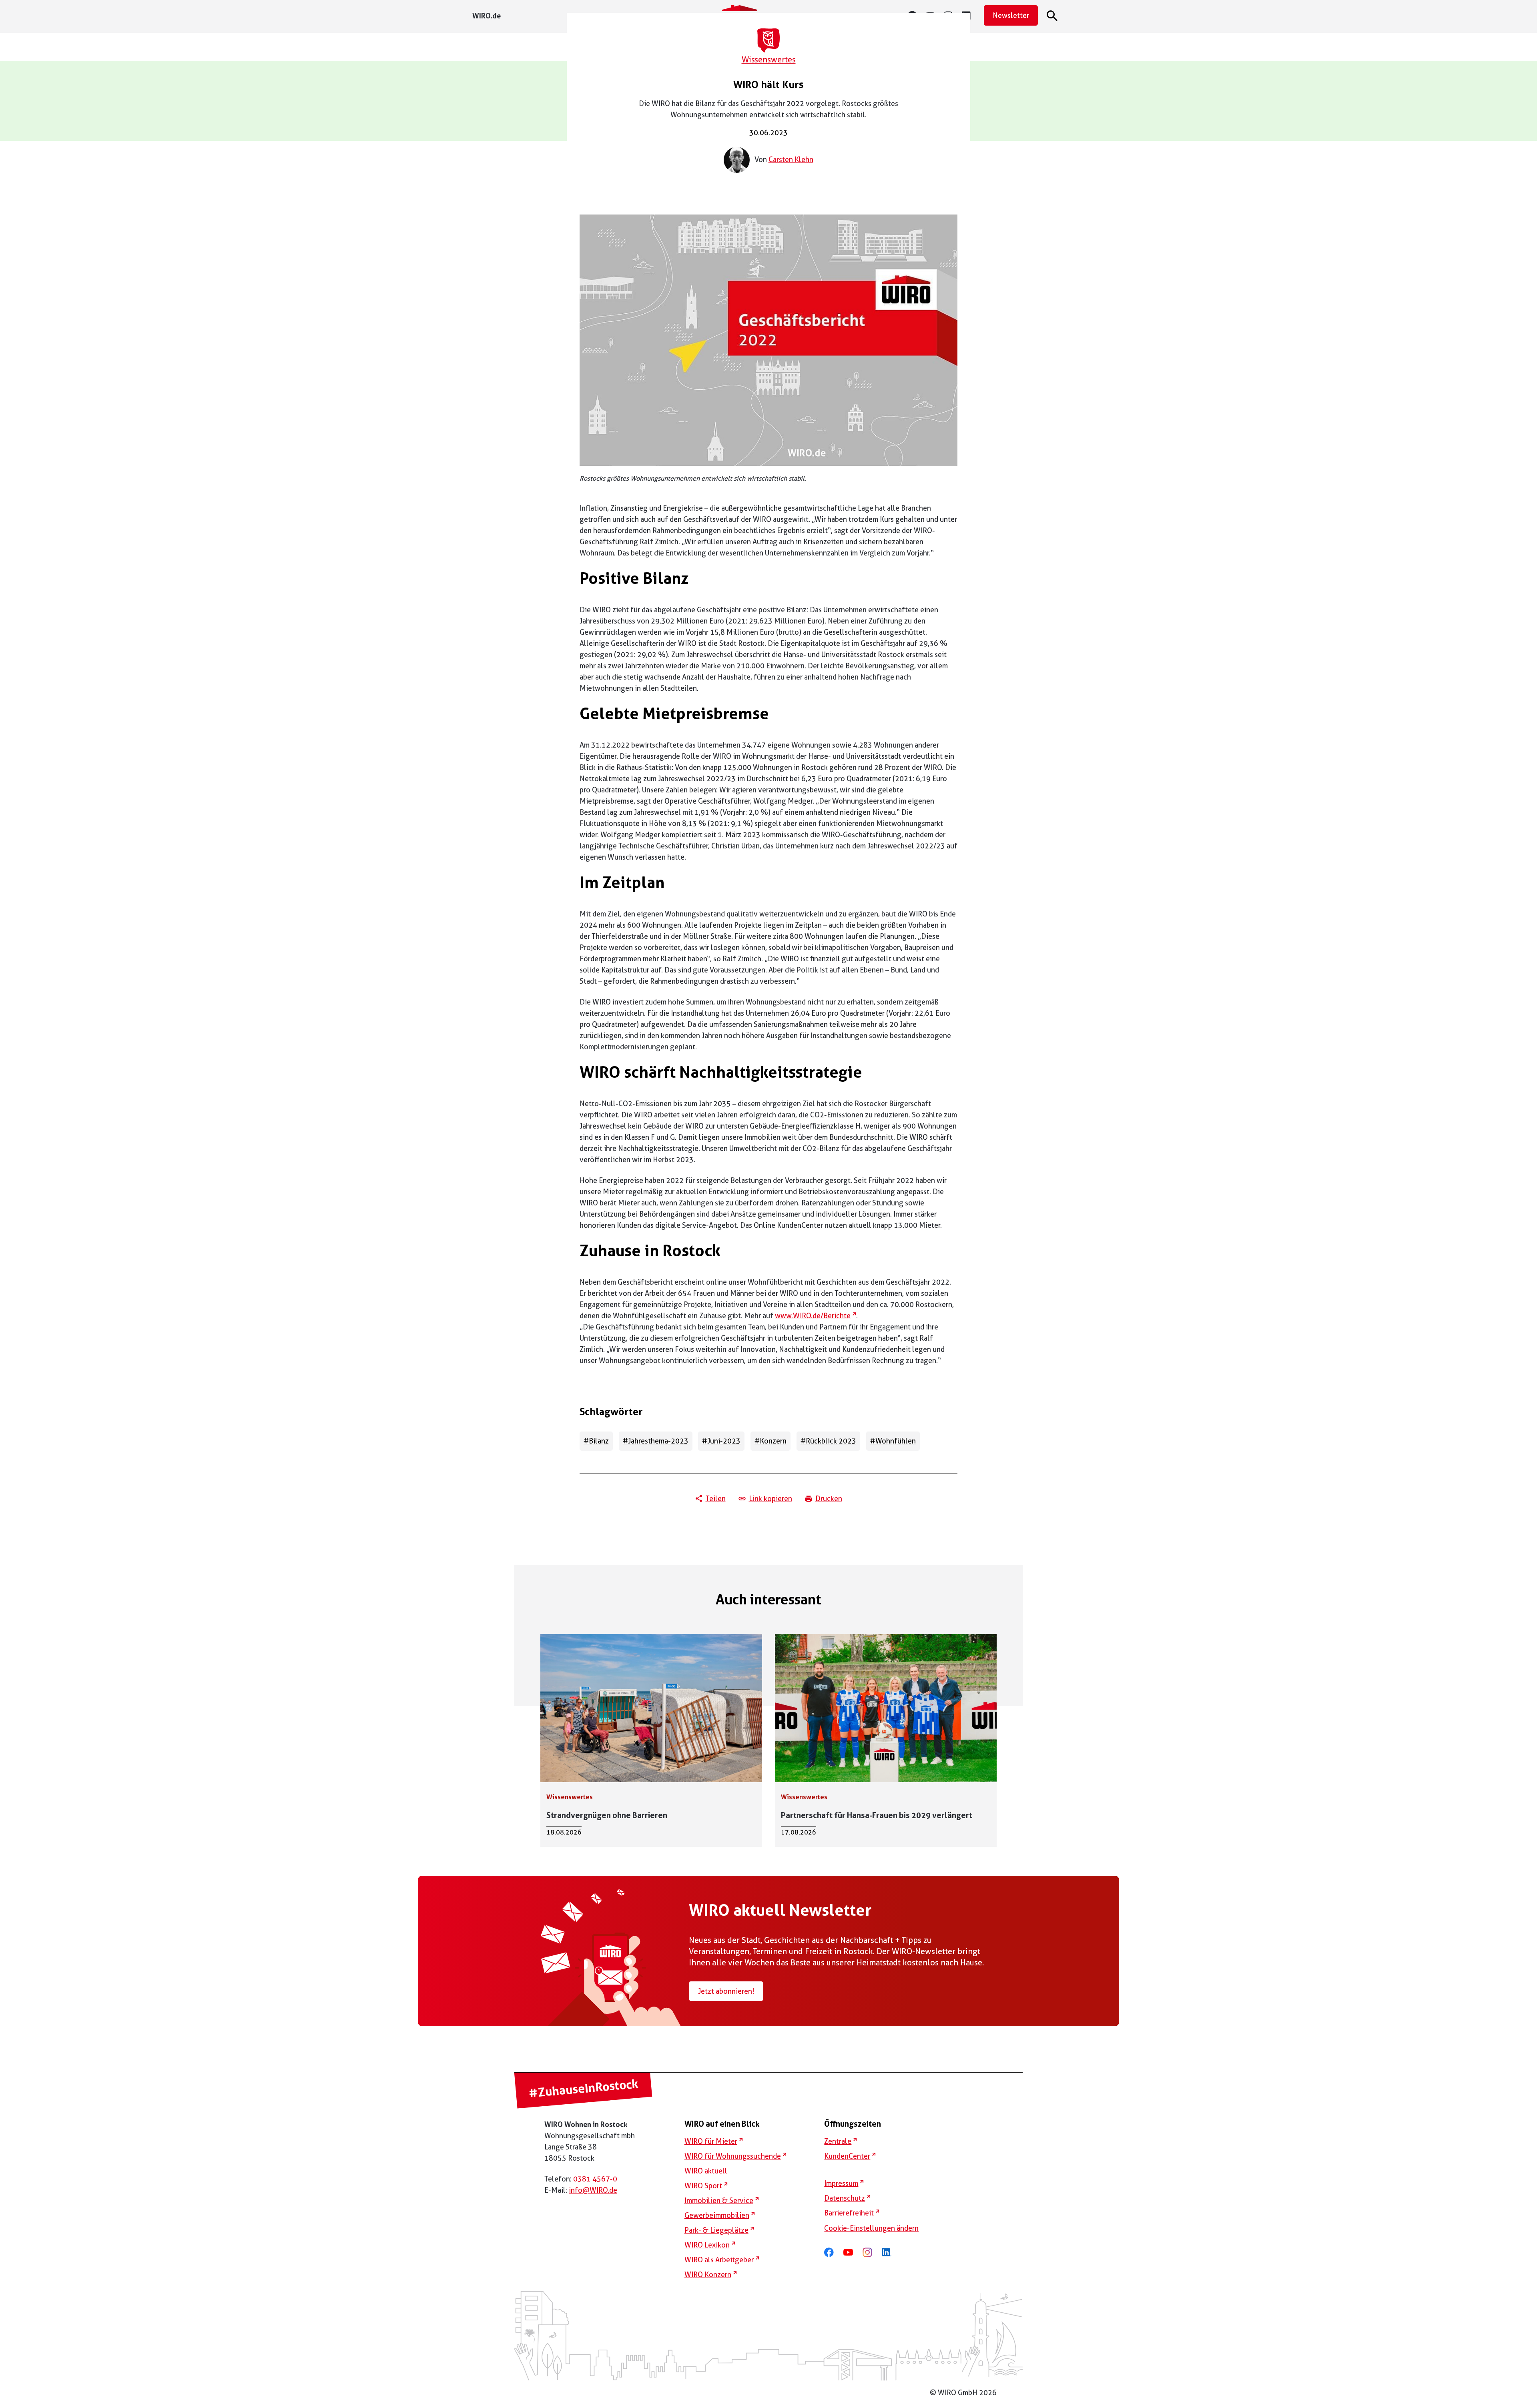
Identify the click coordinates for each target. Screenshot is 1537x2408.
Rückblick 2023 (831, 1441)
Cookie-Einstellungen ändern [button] (871, 2228)
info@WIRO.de (593, 2190)
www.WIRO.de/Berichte (816, 1316)
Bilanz (599, 1441)
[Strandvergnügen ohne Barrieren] (651, 1740)
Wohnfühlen (896, 1441)
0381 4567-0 (595, 2179)
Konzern (773, 1441)
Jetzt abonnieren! (726, 1991)
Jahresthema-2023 (658, 1441)
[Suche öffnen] (1053, 16)
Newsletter (1011, 15)
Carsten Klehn (791, 159)
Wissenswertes (769, 60)
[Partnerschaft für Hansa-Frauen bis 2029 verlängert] (886, 1740)
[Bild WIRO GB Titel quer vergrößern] (768, 340)
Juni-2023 (724, 1441)
